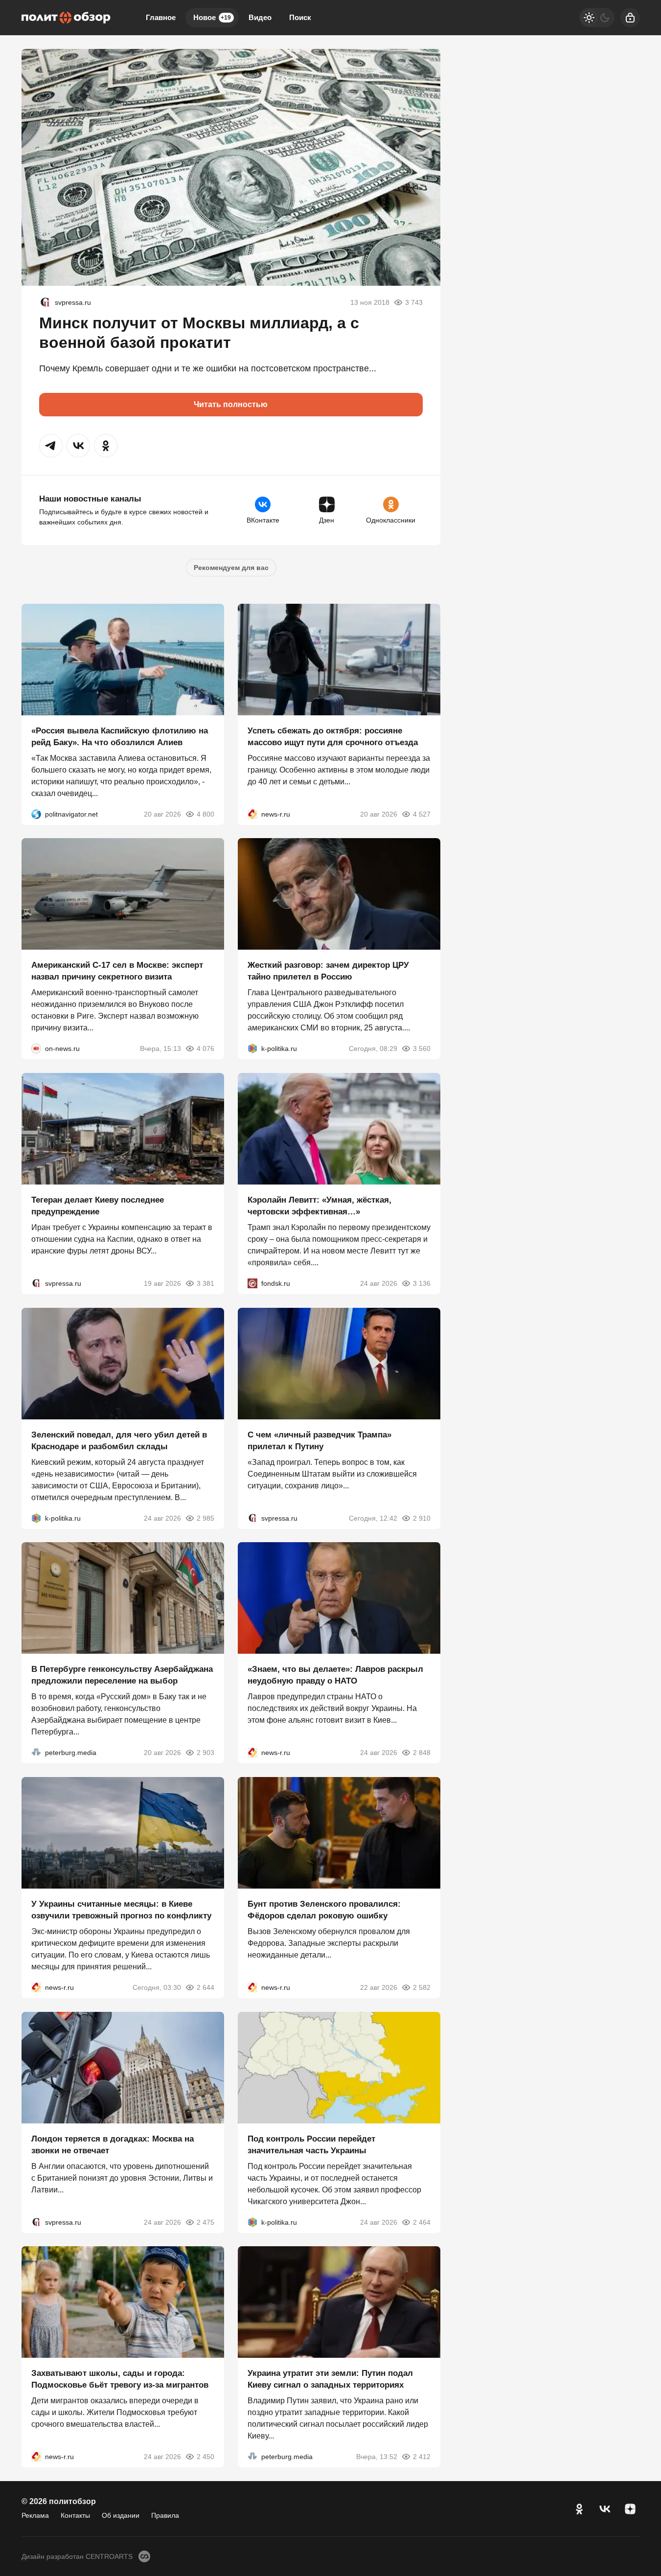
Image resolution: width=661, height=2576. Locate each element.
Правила (165, 2515)
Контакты (75, 2515)
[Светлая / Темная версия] (597, 18)
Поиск (300, 17)
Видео (260, 17)
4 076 (205, 1049)
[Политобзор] (66, 18)
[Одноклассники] (579, 2509)
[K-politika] (252, 1049)
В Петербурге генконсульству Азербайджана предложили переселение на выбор (122, 1675)
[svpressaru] (45, 302)
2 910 (422, 1518)
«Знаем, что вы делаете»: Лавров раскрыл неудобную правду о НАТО (335, 1675)
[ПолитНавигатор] (36, 814)
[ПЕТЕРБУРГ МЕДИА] (36, 1753)
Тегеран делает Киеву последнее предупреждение (98, 1206)
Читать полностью (231, 404)
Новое (212, 17)
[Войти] (630, 18)
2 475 (205, 2222)
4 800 (205, 814)
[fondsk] (252, 1283)
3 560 (422, 1049)
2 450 (205, 2457)
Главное (161, 17)
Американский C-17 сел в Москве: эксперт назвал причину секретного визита (117, 971)
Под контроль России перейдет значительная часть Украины (311, 2144)
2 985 (205, 1518)
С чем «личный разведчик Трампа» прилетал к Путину (319, 1440)
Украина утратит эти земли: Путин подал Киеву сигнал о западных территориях (330, 2379)
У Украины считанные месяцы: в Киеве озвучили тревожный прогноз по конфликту (121, 1910)
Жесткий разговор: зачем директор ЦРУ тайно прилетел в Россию (328, 971)
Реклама (35, 2515)
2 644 (205, 1987)
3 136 (422, 1283)
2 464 (422, 2222)
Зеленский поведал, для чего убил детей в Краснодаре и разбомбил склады (119, 1440)
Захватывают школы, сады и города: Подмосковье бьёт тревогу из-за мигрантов (120, 2379)
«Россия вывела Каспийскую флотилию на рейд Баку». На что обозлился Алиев (120, 736)
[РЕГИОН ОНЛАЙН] (252, 814)
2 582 (422, 1987)
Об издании (121, 2515)
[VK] (605, 2509)
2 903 (205, 1753)
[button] (51, 446)
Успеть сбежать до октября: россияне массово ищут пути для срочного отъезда (333, 736)
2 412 (422, 2457)
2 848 (422, 1753)
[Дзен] (630, 2509)
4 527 (422, 814)
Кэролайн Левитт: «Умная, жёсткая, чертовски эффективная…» (319, 1206)
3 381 (205, 1283)
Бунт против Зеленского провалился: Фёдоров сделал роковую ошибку (324, 1910)
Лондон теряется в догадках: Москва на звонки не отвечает (113, 2144)
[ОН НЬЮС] (36, 1049)
